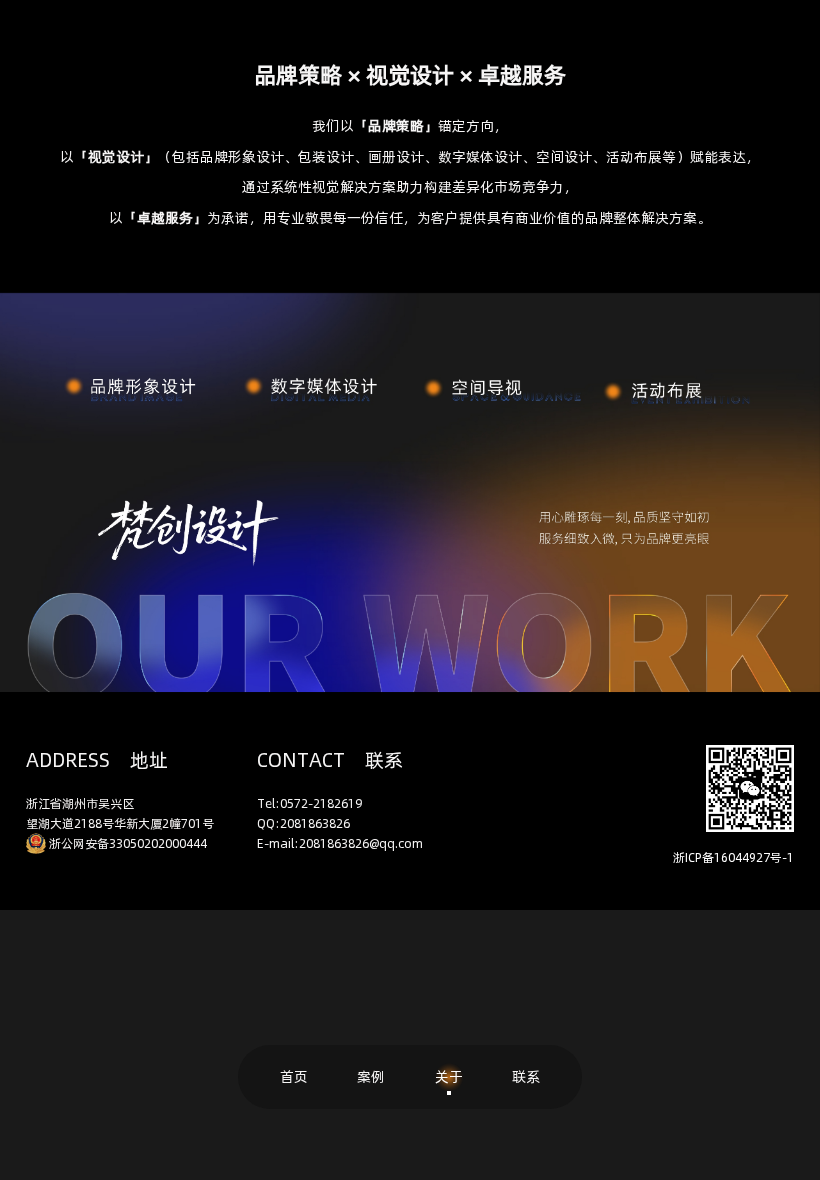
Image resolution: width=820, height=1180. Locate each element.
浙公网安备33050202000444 (128, 842)
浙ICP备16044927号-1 (733, 857)
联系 (526, 1076)
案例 (371, 1076)
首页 (294, 1076)
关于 (449, 1076)
